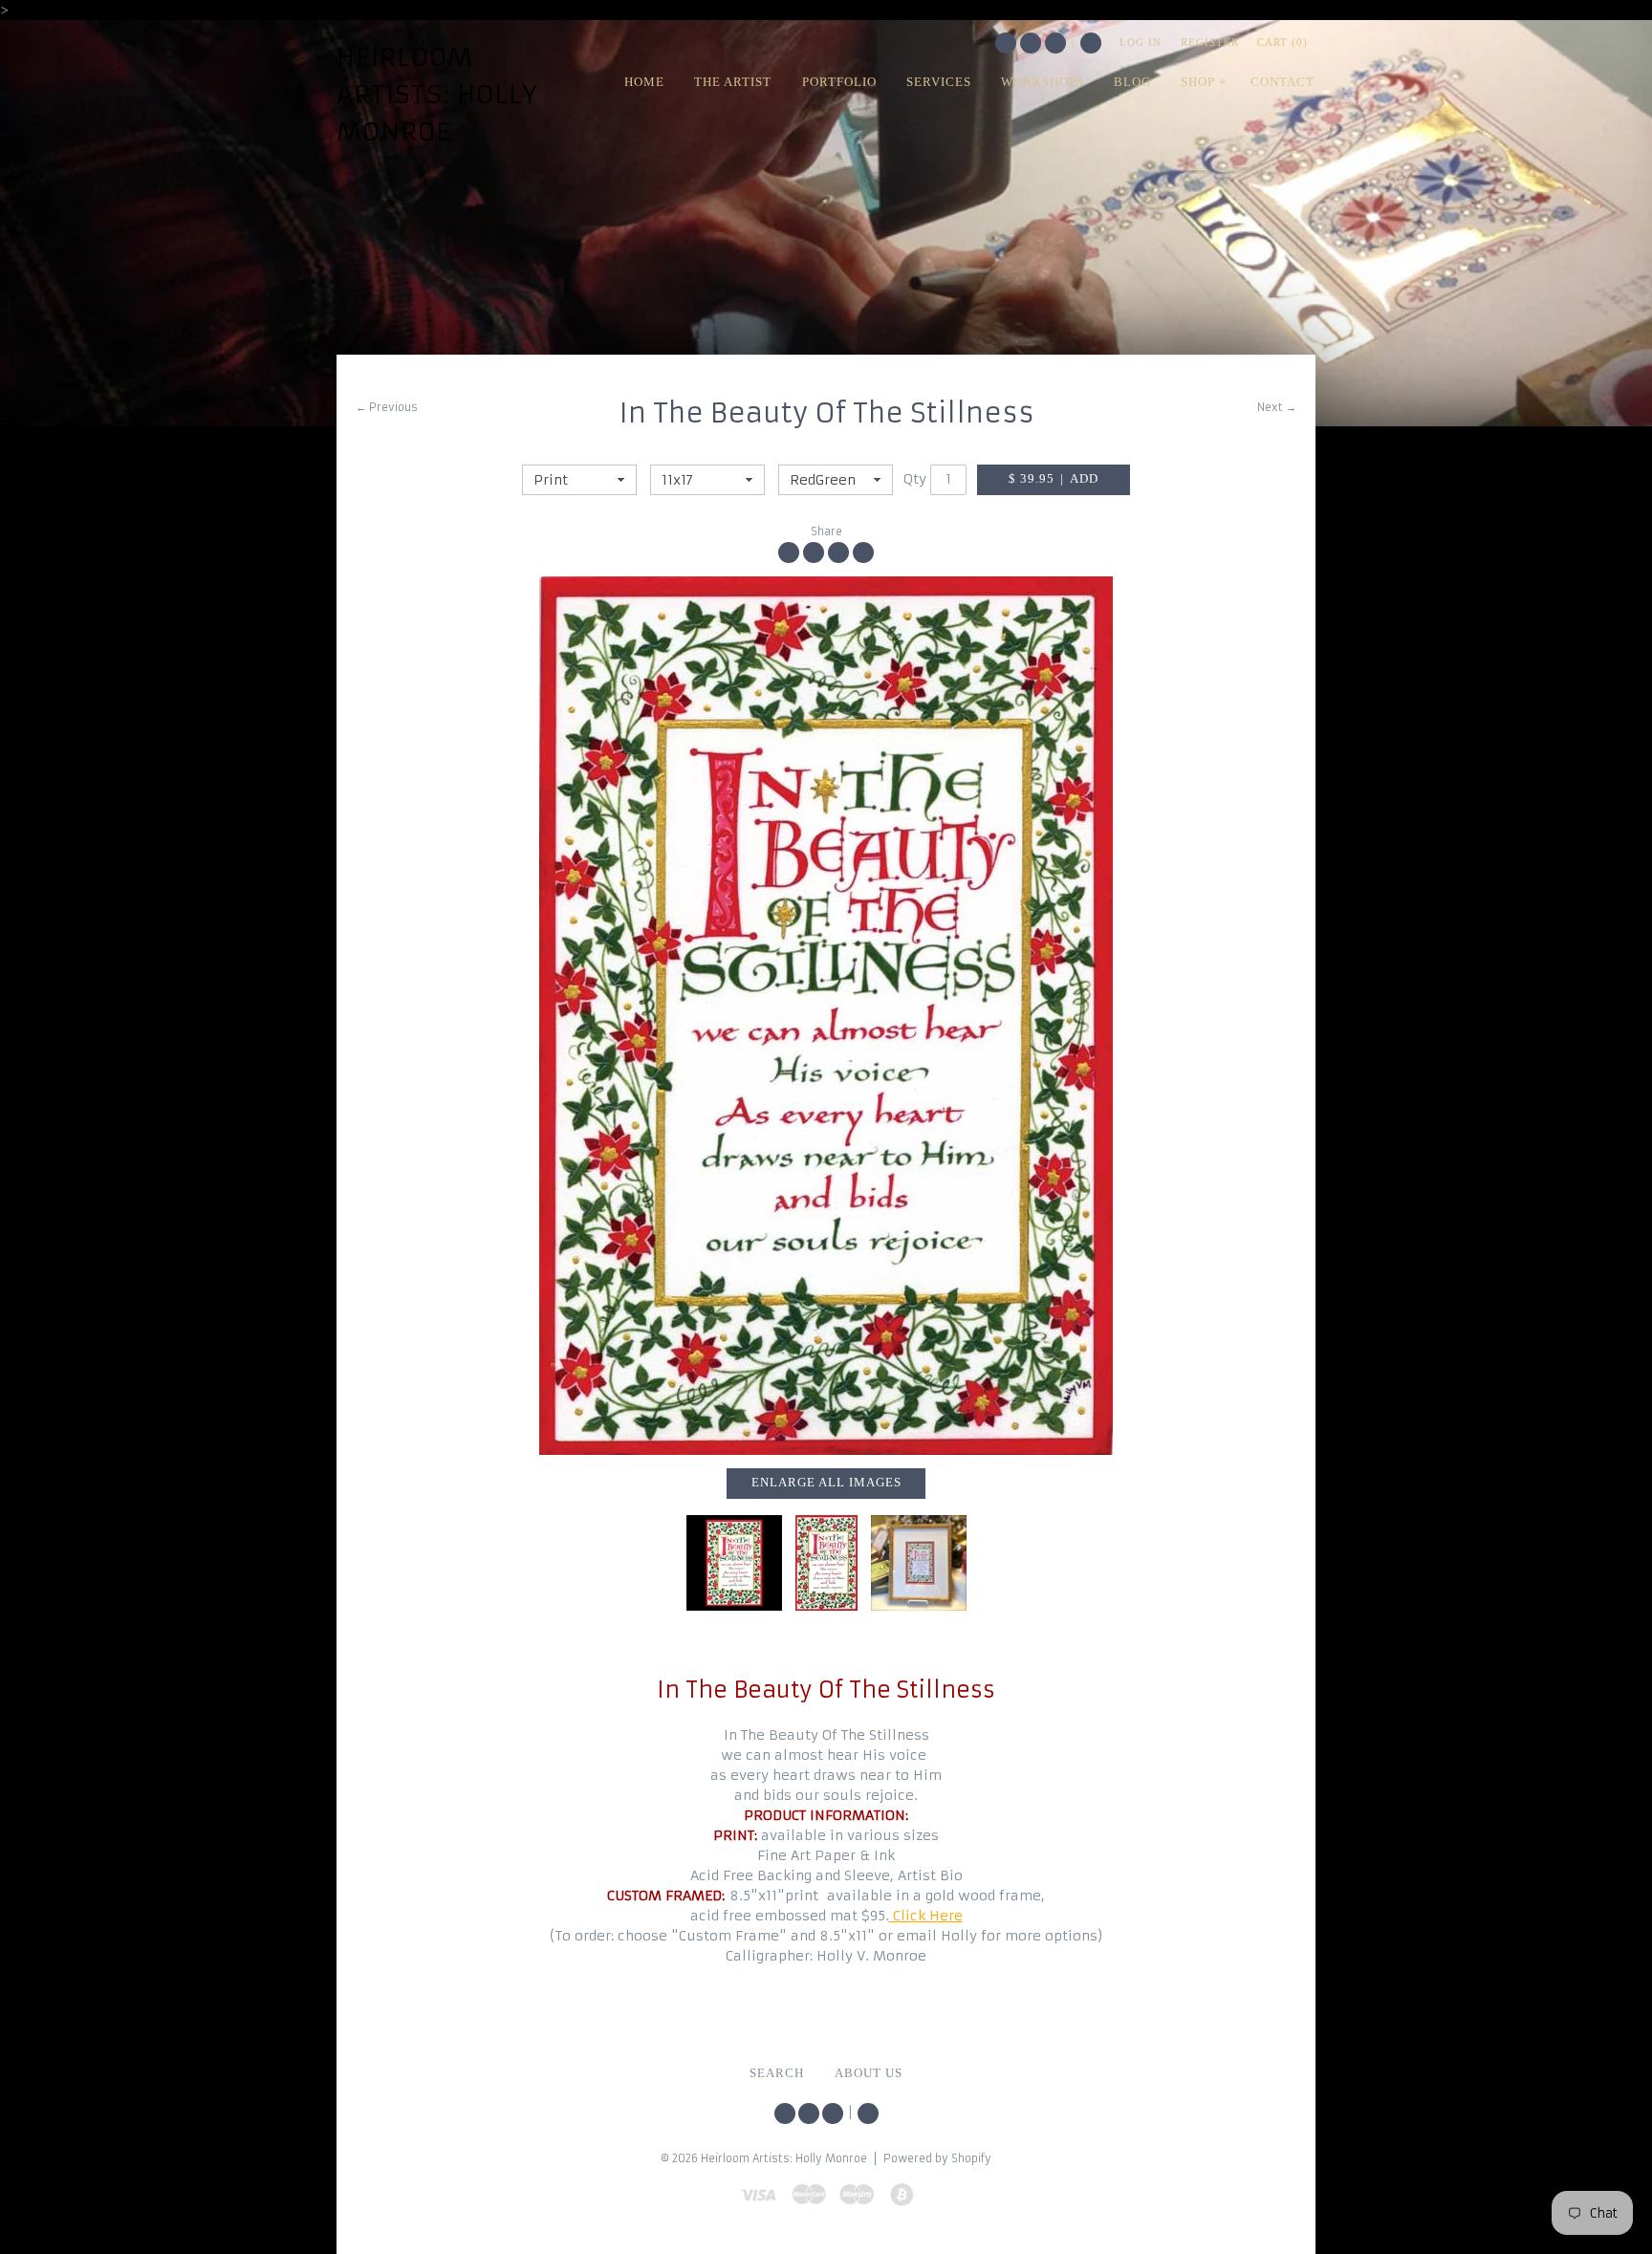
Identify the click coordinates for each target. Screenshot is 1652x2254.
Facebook (1031, 43)
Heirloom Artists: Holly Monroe (437, 95)
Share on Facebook (789, 553)
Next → (1277, 407)
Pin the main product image (838, 553)
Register (1210, 42)
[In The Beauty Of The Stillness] (734, 1563)
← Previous (387, 407)
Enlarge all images (826, 1483)
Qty (915, 479)
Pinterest (1055, 43)
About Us (869, 2073)
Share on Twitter (814, 553)
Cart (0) (1282, 42)
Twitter (1006, 43)
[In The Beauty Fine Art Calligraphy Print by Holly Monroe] (826, 1016)
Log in (1141, 42)
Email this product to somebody (863, 553)
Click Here (926, 1916)
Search (1091, 43)
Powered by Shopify (937, 2158)
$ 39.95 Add (1054, 479)
